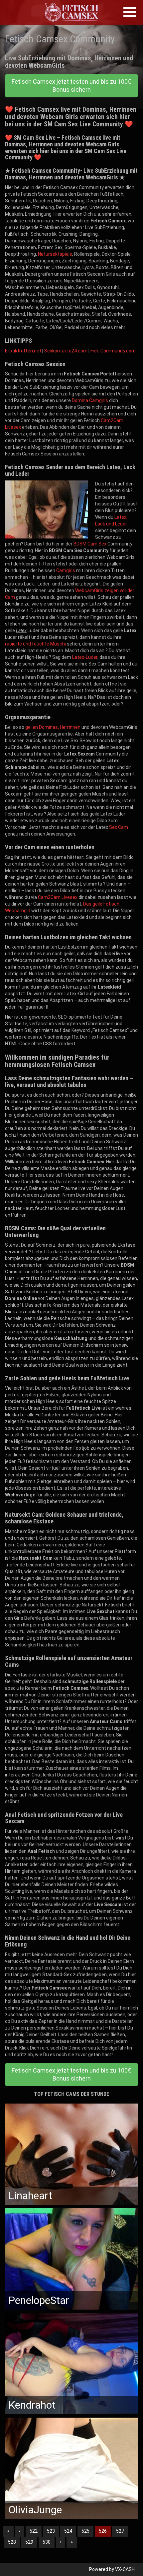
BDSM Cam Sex (90, 544)
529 (29, 2542)
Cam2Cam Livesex (58, 897)
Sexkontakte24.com (66, 351)
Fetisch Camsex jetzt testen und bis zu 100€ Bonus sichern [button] (71, 86)
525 (85, 2531)
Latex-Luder (85, 657)
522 (34, 2531)
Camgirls (66, 570)
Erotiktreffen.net (23, 351)
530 (47, 2542)
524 (68, 2531)
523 (51, 2531)
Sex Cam (119, 827)
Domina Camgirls (90, 400)
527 (120, 2531)
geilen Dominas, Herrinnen (53, 727)
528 (12, 2542)
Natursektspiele (55, 254)
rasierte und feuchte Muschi (35, 644)
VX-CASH (125, 2569)
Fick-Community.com (113, 351)
